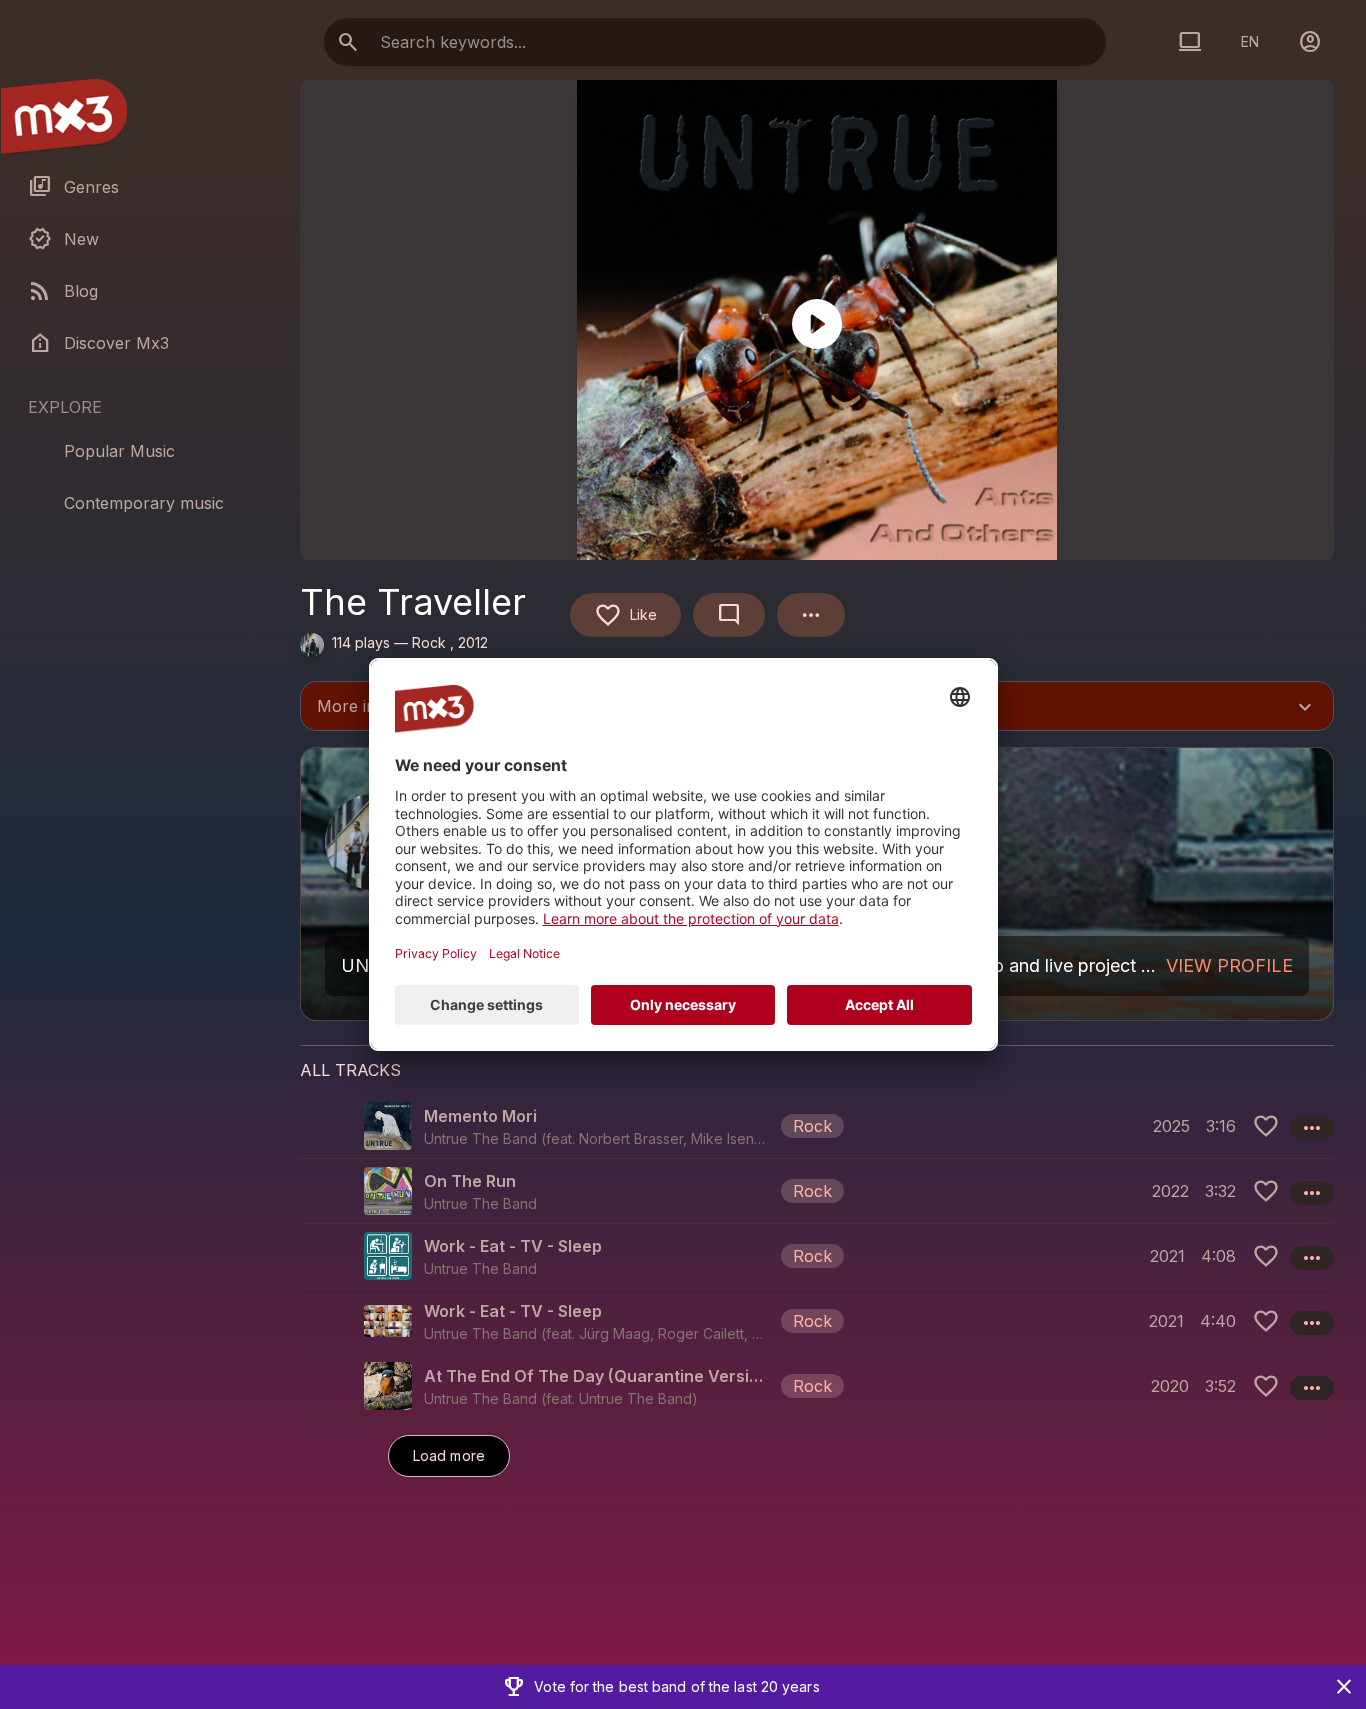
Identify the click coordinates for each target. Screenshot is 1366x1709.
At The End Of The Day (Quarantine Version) (598, 1376)
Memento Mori (480, 1116)
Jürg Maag (614, 1333)
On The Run (470, 1181)
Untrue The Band (635, 1398)
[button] (817, 1126)
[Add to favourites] (1266, 1126)
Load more (449, 1455)
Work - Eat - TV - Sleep (513, 1246)
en (1250, 41)
